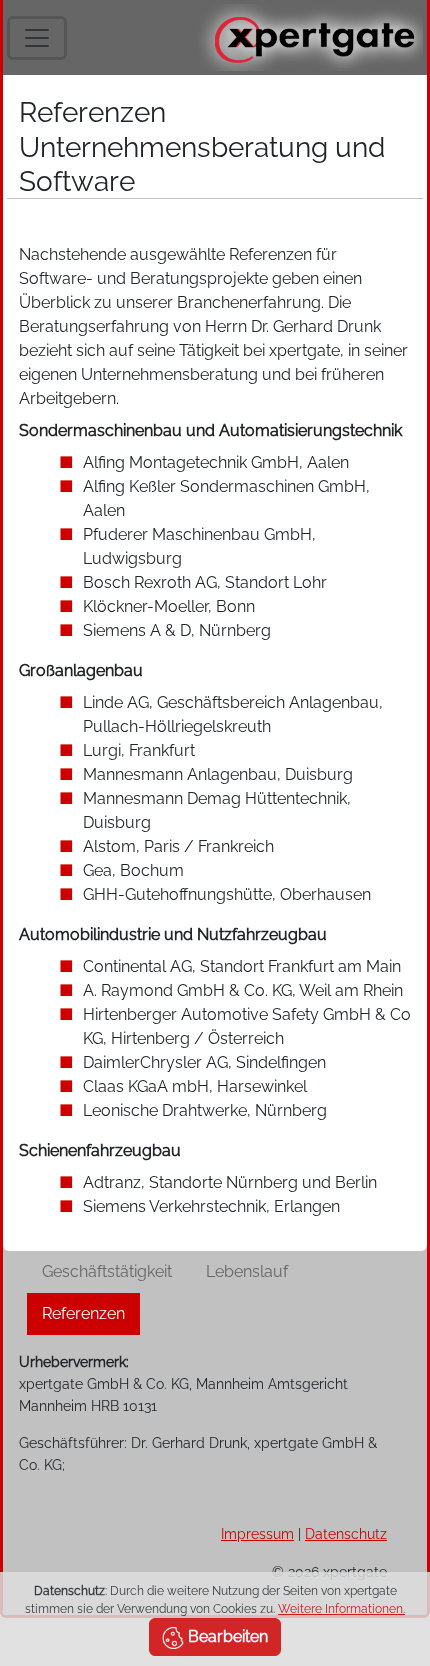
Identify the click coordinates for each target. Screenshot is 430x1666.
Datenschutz (346, 1533)
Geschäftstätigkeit (107, 1271)
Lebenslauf (247, 1271)
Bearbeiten (226, 1636)
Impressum (257, 1533)
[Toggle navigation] (37, 38)
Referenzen (83, 1313)
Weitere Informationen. (341, 1609)
